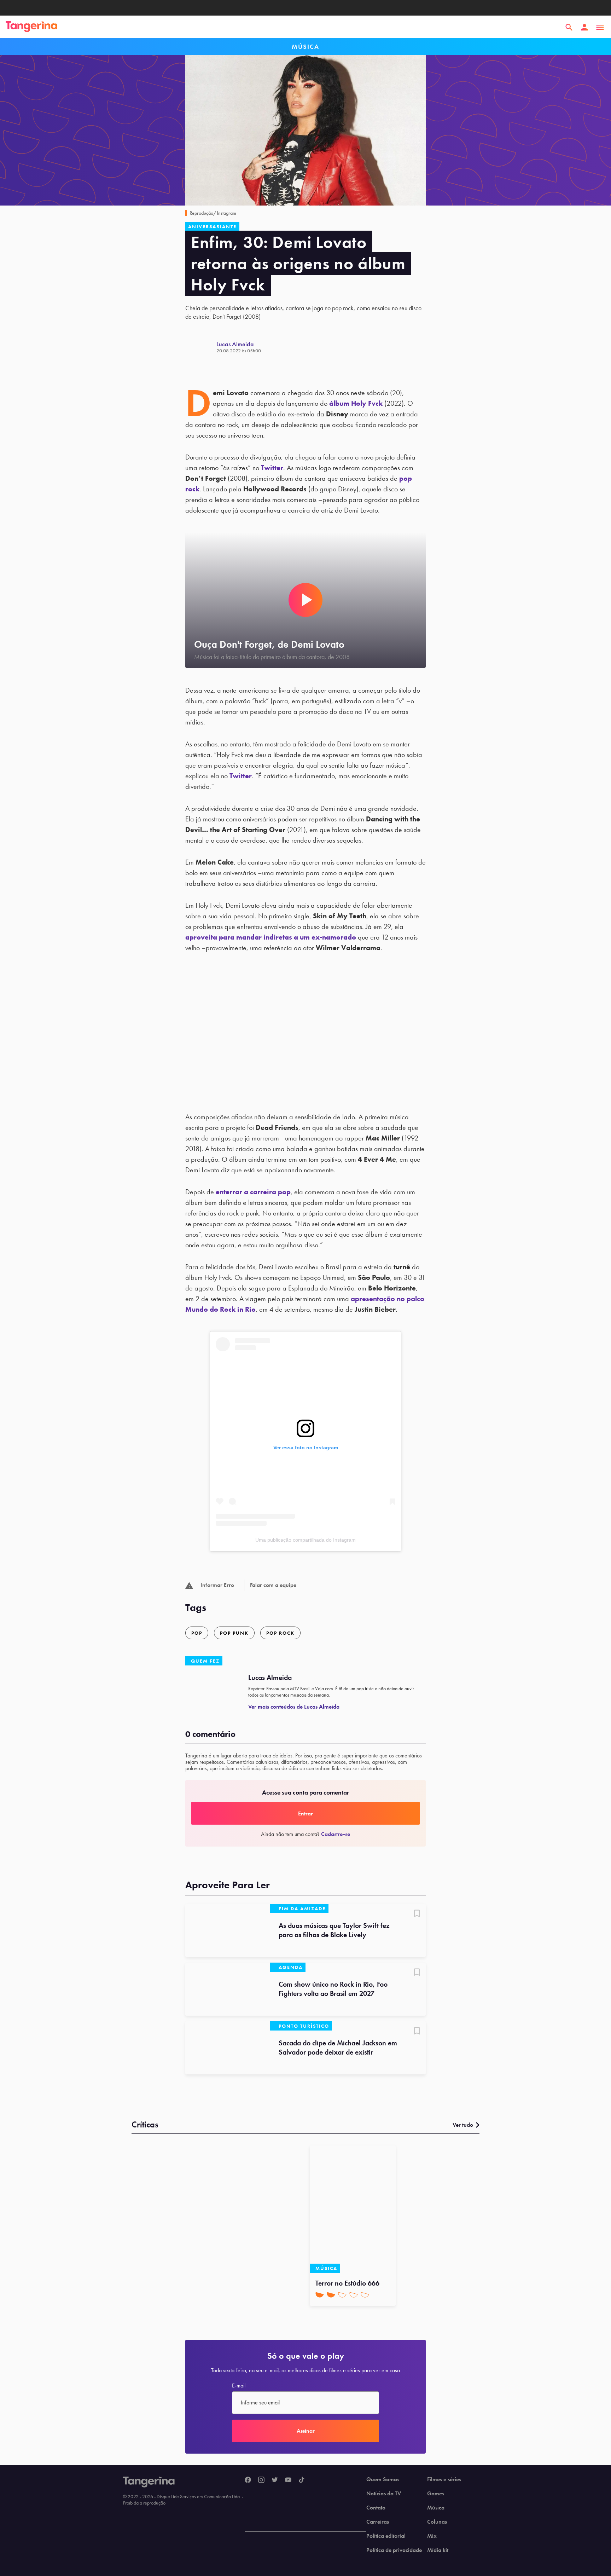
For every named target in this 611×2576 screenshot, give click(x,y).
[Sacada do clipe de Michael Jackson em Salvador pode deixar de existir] (228, 2048)
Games (436, 2494)
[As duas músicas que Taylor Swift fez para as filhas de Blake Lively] (228, 1930)
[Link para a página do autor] (201, 347)
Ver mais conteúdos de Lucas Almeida (294, 1707)
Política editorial (386, 2536)
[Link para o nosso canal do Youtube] (288, 2480)
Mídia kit (438, 2550)
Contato (376, 2508)
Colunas (437, 2522)
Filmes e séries (444, 2479)
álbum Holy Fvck (356, 403)
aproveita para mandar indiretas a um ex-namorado (271, 937)
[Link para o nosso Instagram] (261, 2480)
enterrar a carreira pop (253, 1192)
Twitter (272, 468)
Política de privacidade (394, 2550)
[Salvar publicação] (417, 1914)
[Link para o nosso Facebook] (248, 2480)
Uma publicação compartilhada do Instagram (305, 1540)
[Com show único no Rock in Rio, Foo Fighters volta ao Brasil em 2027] (228, 1989)
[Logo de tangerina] (31, 27)
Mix (432, 2536)
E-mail (239, 2386)
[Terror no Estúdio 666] (353, 2209)
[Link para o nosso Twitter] (275, 2480)
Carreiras (378, 2522)
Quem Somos (383, 2479)
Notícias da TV (384, 2494)
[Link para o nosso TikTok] (302, 2480)
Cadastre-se (336, 1834)
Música (436, 2508)
